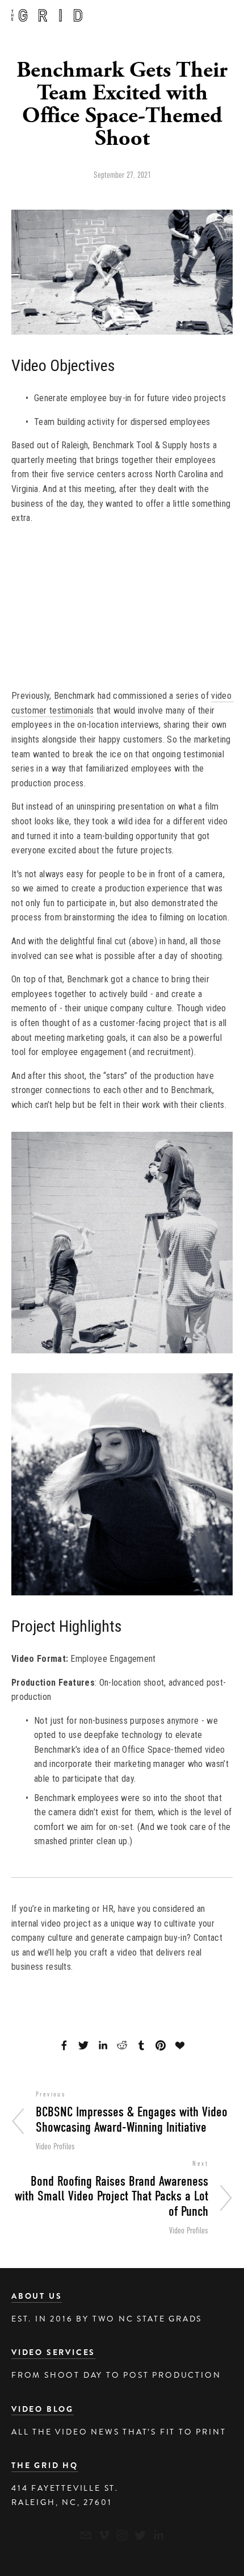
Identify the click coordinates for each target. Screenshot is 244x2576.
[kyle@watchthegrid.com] (86, 2535)
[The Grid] (104, 2535)
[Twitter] (140, 2535)
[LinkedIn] (158, 2535)
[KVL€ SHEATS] (122, 2535)
